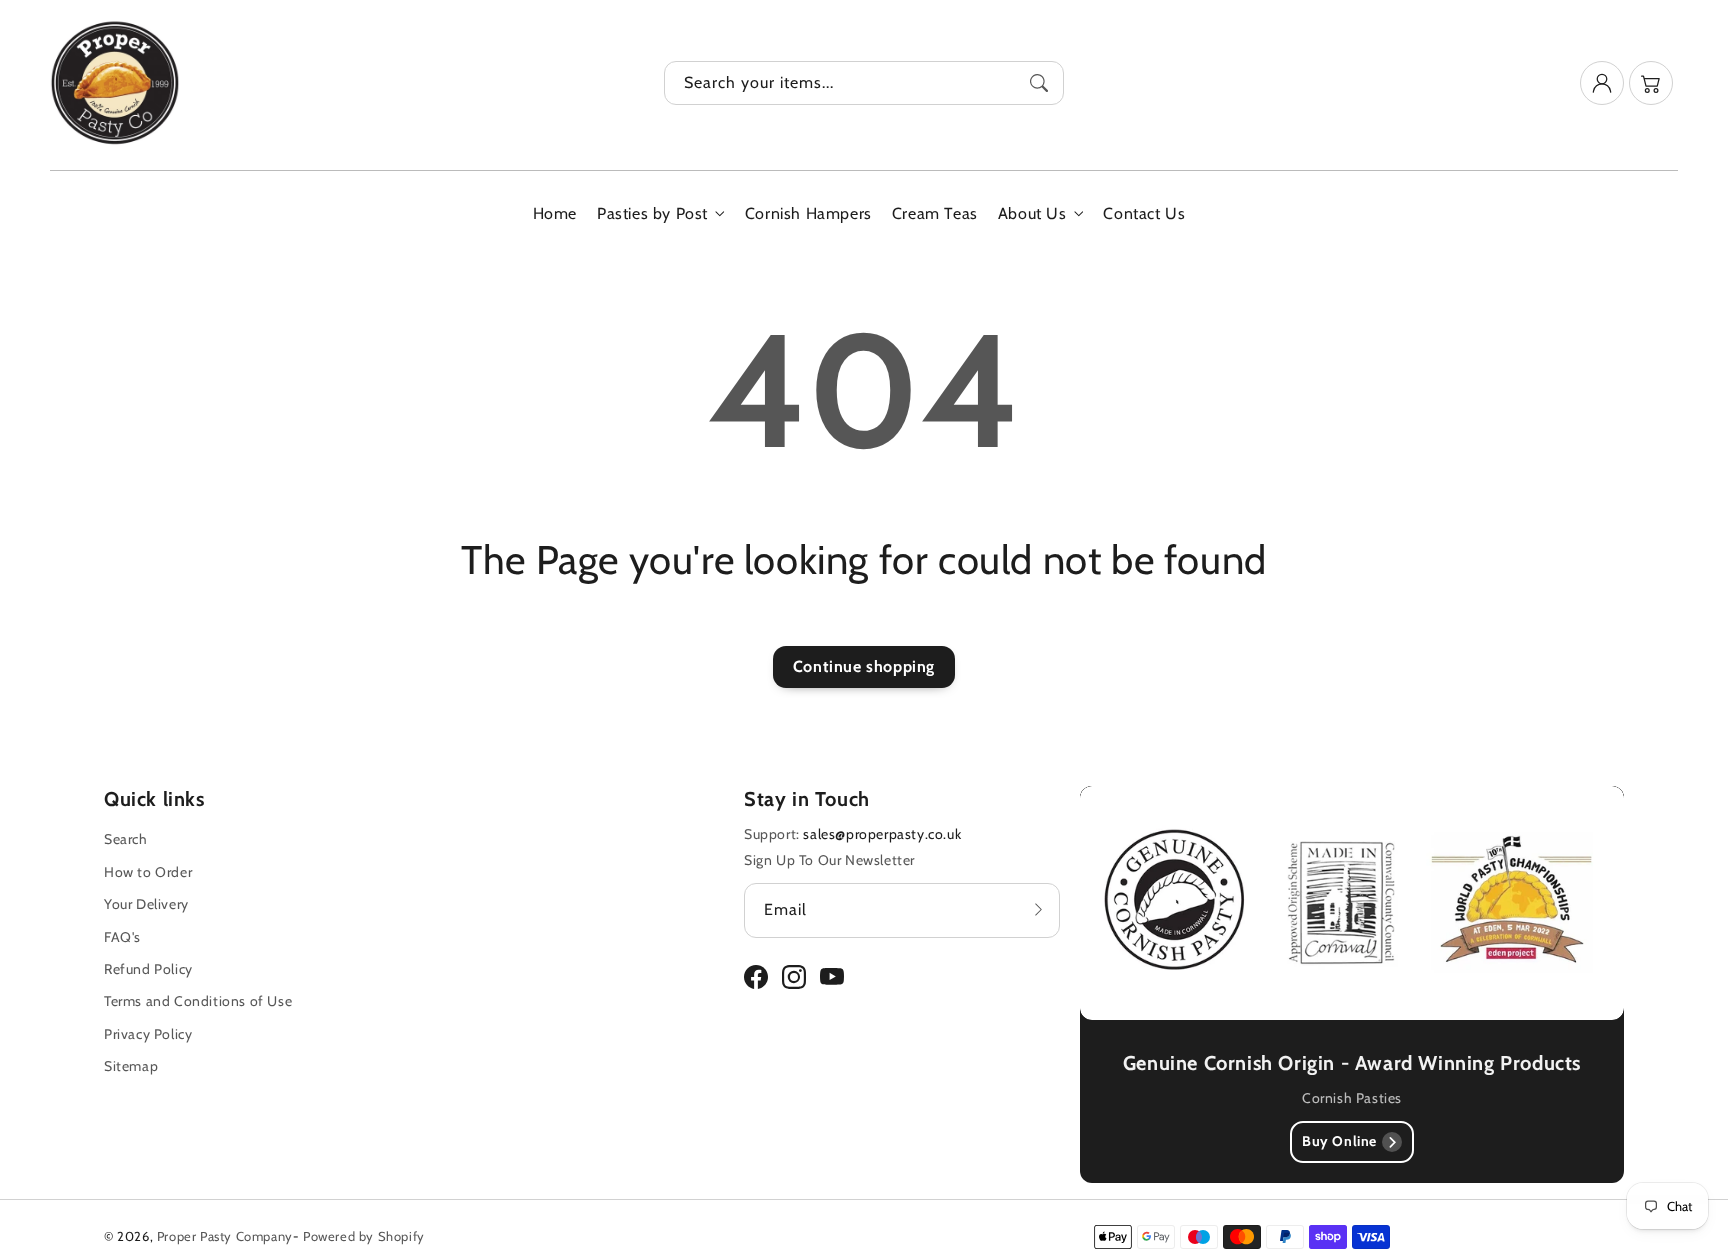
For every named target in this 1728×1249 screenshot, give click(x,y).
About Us (1032, 213)
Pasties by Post (652, 213)
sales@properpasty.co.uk (882, 834)
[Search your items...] (1039, 83)
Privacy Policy (148, 1034)
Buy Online (1339, 1141)
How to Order (148, 872)
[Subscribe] (1038, 910)
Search (126, 839)
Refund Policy (148, 969)
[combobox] (864, 83)
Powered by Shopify (364, 1236)
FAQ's (122, 937)
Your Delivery (146, 904)
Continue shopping (864, 666)
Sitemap (131, 1066)
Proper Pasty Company (225, 1236)
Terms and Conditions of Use (198, 1001)
